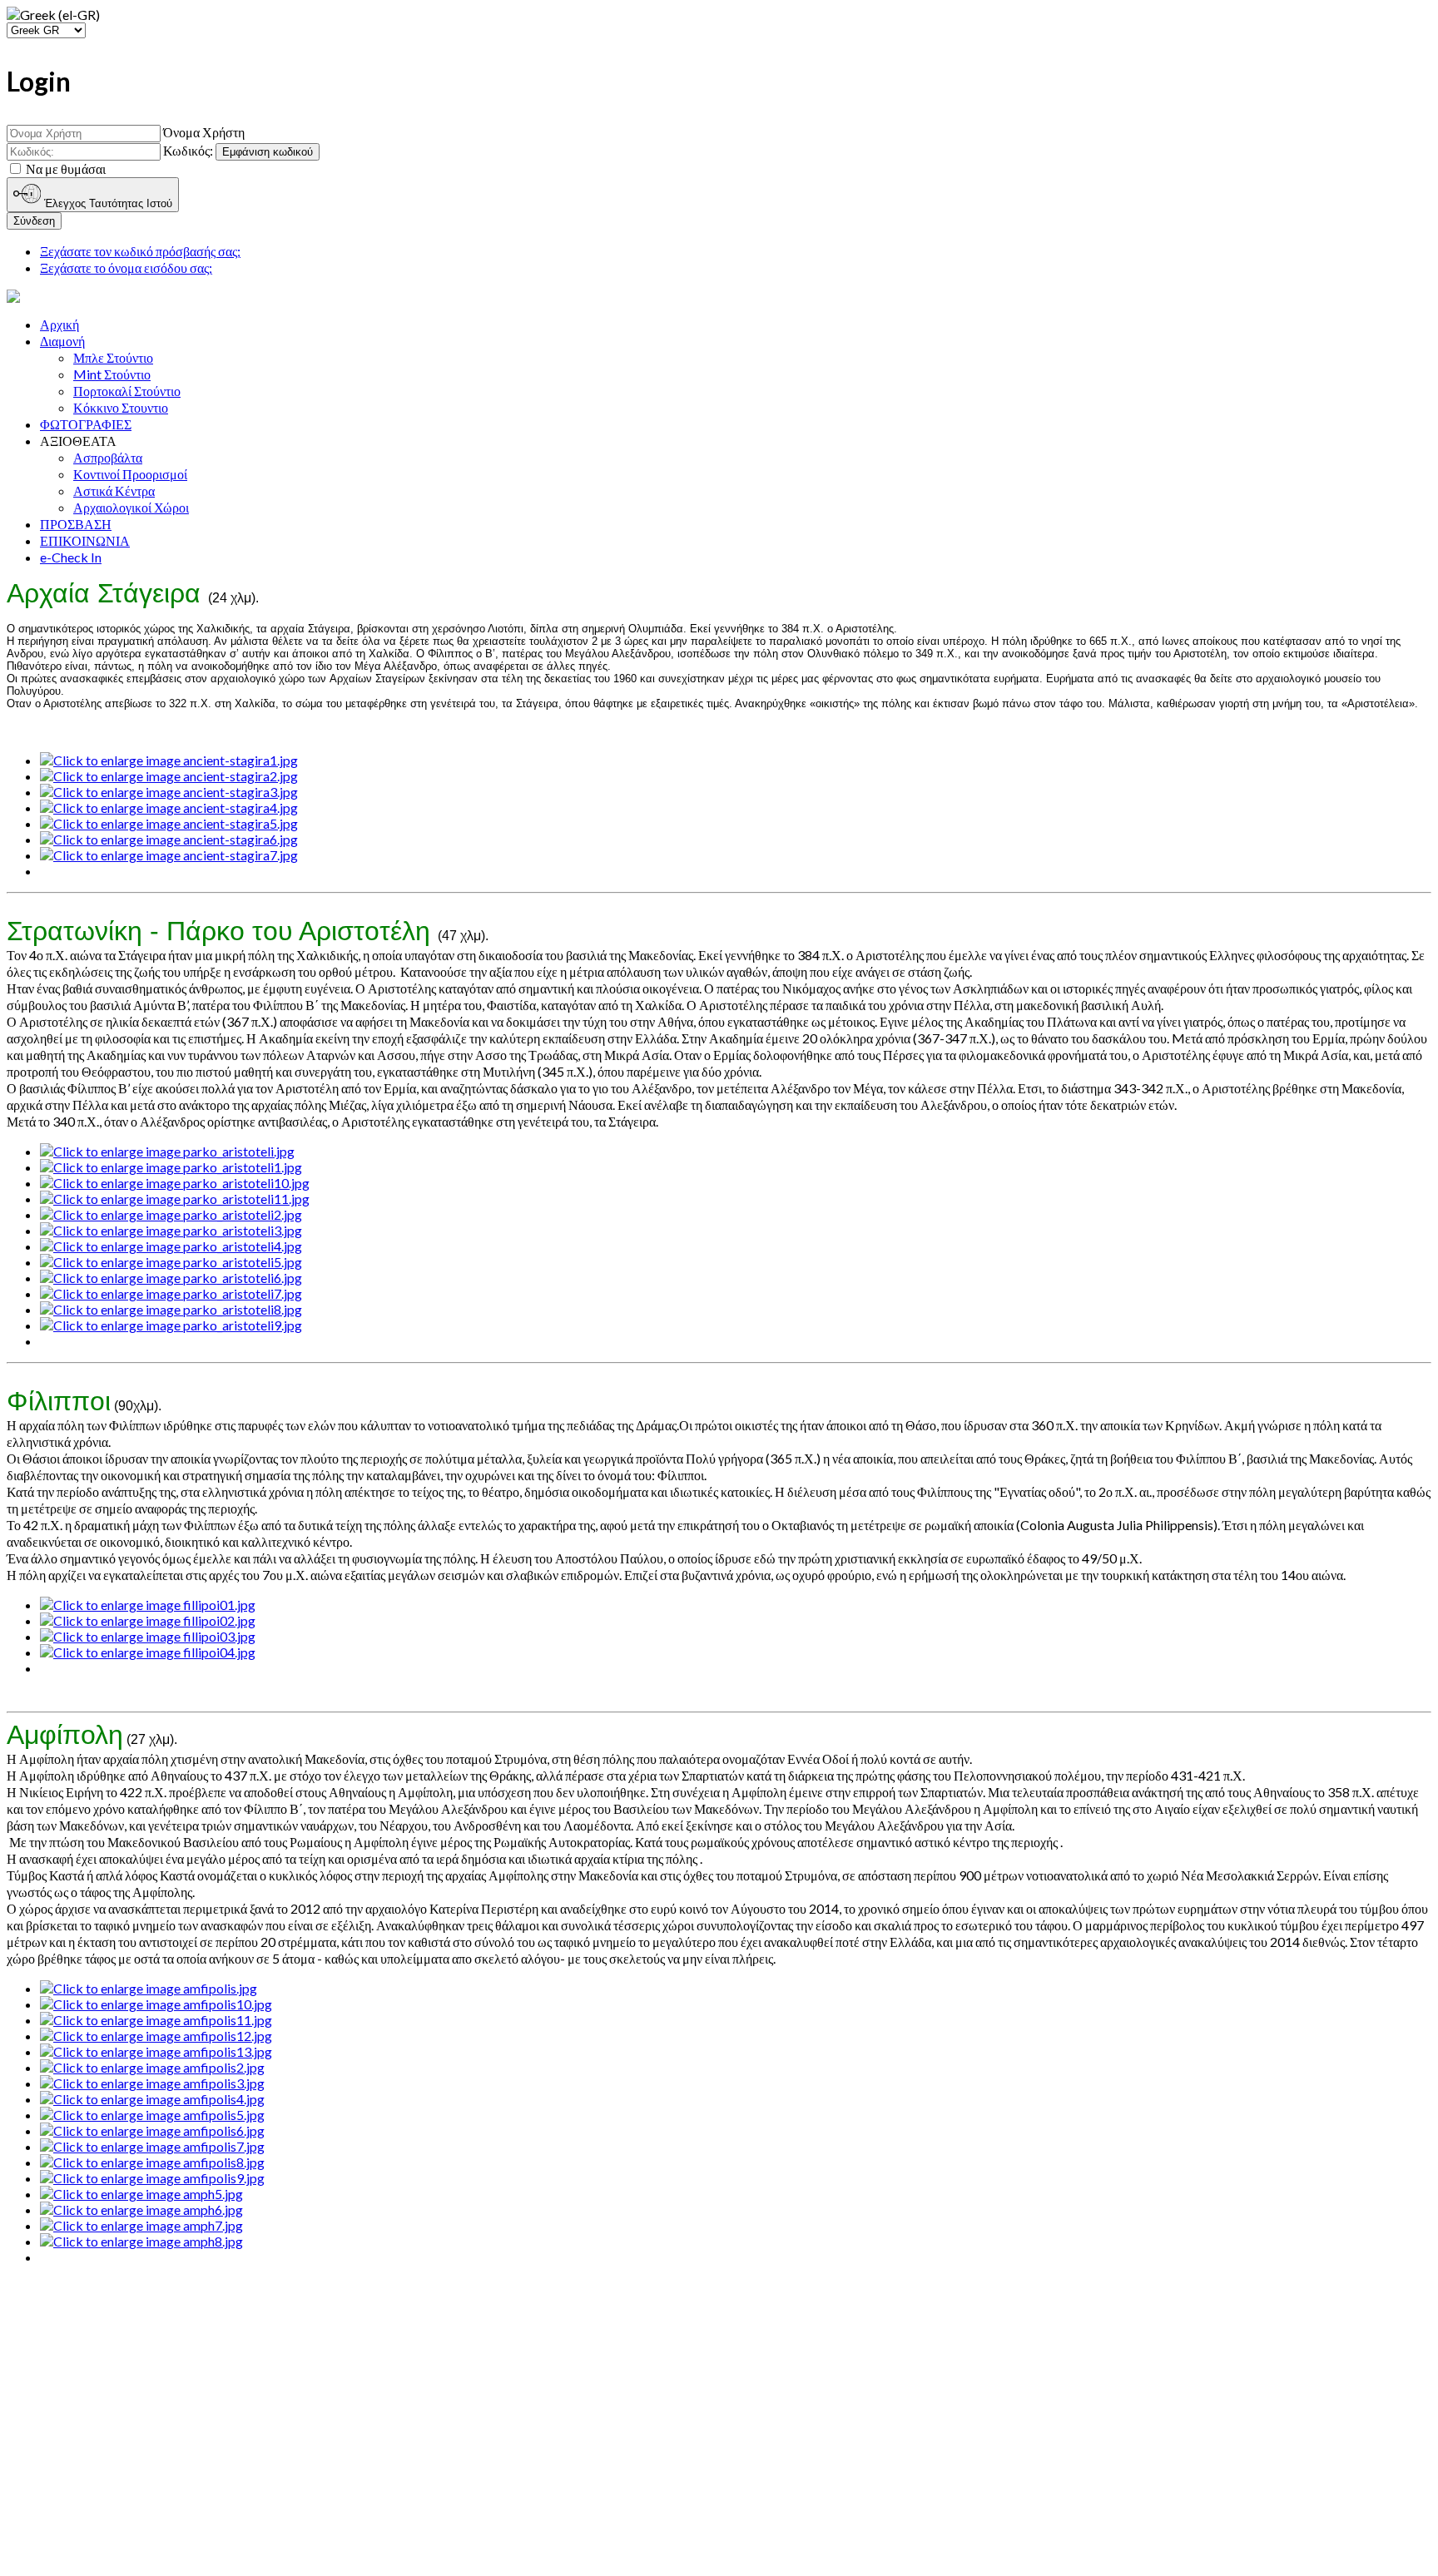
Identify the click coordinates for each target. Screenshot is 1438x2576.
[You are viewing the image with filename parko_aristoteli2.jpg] (171, 1214)
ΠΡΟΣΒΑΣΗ (76, 524)
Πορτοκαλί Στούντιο (127, 391)
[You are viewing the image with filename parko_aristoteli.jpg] (167, 1151)
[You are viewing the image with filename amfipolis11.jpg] (156, 2020)
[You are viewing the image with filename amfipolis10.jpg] (156, 2004)
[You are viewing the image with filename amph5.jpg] (141, 2194)
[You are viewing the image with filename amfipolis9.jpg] (152, 2178)
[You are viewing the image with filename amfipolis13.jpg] (156, 2051)
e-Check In (71, 557)
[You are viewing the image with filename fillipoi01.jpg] (148, 1605)
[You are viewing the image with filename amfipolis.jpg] (149, 1988)
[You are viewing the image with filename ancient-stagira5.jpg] (169, 823)
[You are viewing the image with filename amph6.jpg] (141, 2209)
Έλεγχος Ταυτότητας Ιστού (107, 203)
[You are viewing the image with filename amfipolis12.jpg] (156, 2036)
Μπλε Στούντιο (113, 357)
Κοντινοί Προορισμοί (130, 474)
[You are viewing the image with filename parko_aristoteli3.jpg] (171, 1230)
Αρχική (60, 324)
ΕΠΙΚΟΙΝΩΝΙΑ (85, 540)
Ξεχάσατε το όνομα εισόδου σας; (126, 268)
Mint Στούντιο (112, 374)
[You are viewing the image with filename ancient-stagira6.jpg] (169, 839)
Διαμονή (62, 341)
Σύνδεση (34, 221)
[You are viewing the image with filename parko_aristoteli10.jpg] (175, 1183)
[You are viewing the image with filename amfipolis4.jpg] (152, 2099)
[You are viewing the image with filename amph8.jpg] (141, 2241)
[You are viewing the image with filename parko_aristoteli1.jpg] (171, 1167)
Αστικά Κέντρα (114, 490)
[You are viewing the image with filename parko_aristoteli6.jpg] (171, 1278)
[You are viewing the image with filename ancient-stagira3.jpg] (169, 792)
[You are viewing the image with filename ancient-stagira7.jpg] (169, 855)
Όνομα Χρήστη (204, 132)
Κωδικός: (188, 150)
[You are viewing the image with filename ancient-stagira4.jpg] (169, 807)
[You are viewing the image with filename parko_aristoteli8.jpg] (171, 1309)
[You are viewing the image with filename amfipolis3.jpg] (152, 2083)
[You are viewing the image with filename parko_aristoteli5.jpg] (171, 1262)
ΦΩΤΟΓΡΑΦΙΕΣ (86, 424)
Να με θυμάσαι (66, 168)
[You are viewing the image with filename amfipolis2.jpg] (152, 2067)
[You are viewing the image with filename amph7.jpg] (141, 2225)
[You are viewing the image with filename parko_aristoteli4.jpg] (171, 1246)
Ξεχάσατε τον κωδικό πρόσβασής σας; (140, 251)
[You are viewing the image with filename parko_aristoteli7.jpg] (171, 1293)
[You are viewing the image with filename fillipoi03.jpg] (148, 1636)
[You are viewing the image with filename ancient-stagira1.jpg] (169, 760)
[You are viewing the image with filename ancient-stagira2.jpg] (169, 776)
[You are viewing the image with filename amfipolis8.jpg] (152, 2162)
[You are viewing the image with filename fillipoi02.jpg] (148, 1620)
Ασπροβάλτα (108, 457)
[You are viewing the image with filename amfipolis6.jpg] (152, 2130)
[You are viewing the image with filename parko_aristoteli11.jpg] (175, 1199)
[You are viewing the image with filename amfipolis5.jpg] (152, 2115)
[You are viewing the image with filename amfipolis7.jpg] (152, 2146)
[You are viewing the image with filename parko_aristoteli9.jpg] (171, 1325)
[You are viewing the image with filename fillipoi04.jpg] (148, 1652)
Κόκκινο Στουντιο (121, 407)
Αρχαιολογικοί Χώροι (131, 507)
